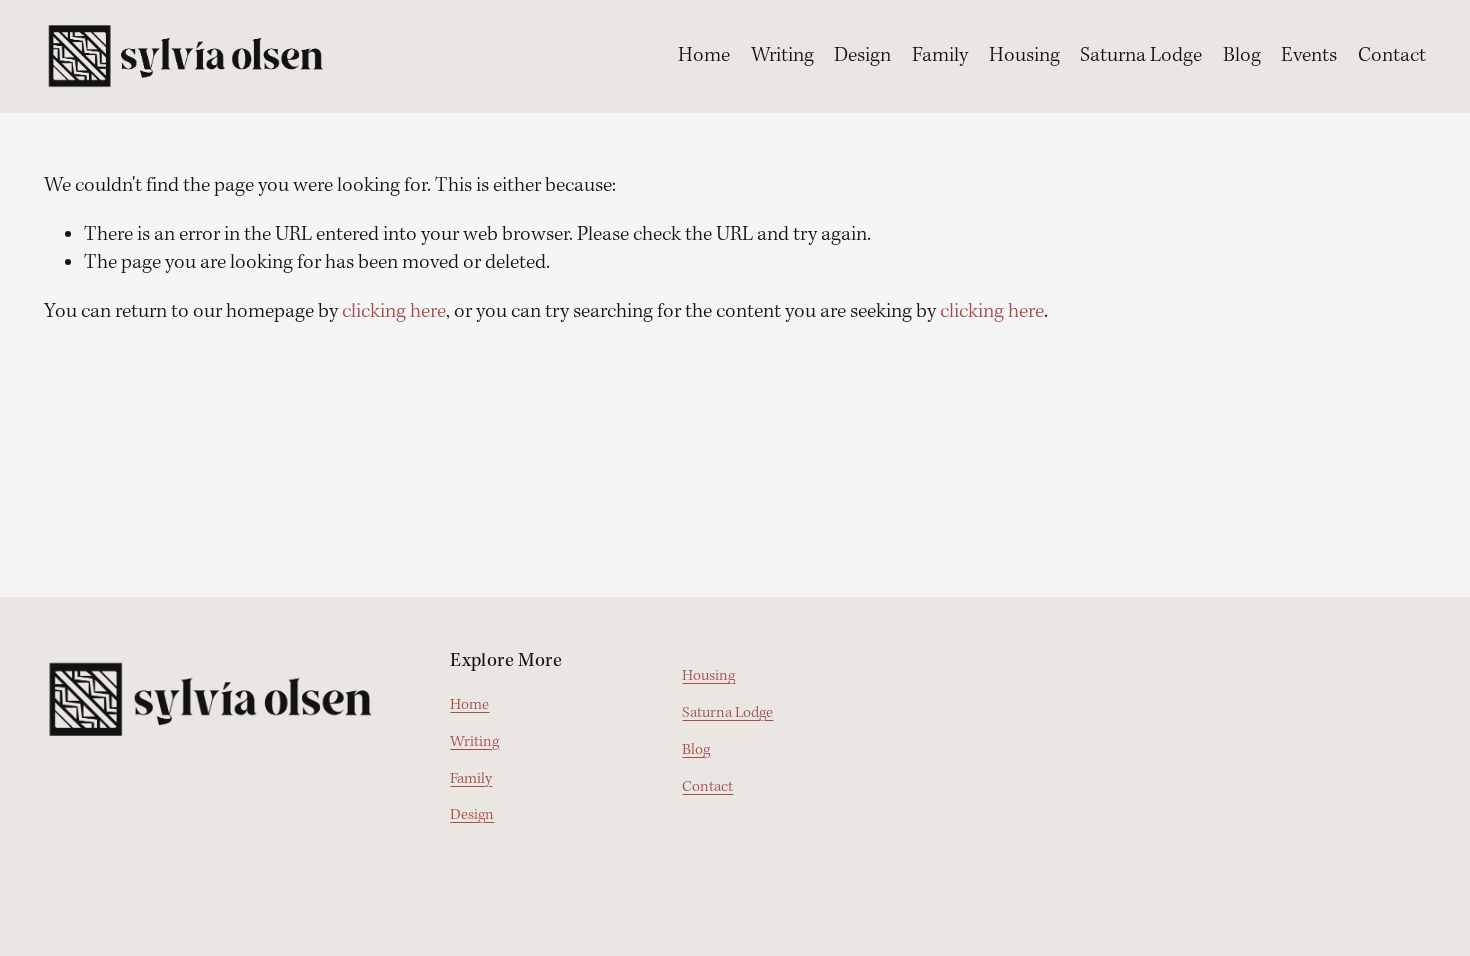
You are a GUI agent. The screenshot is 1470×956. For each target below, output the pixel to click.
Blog (1242, 56)
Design (862, 56)
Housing (1024, 56)
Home (704, 56)
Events (1309, 56)
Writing (782, 56)
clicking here (394, 312)
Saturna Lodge (1141, 56)
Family (940, 56)
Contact (1392, 56)
